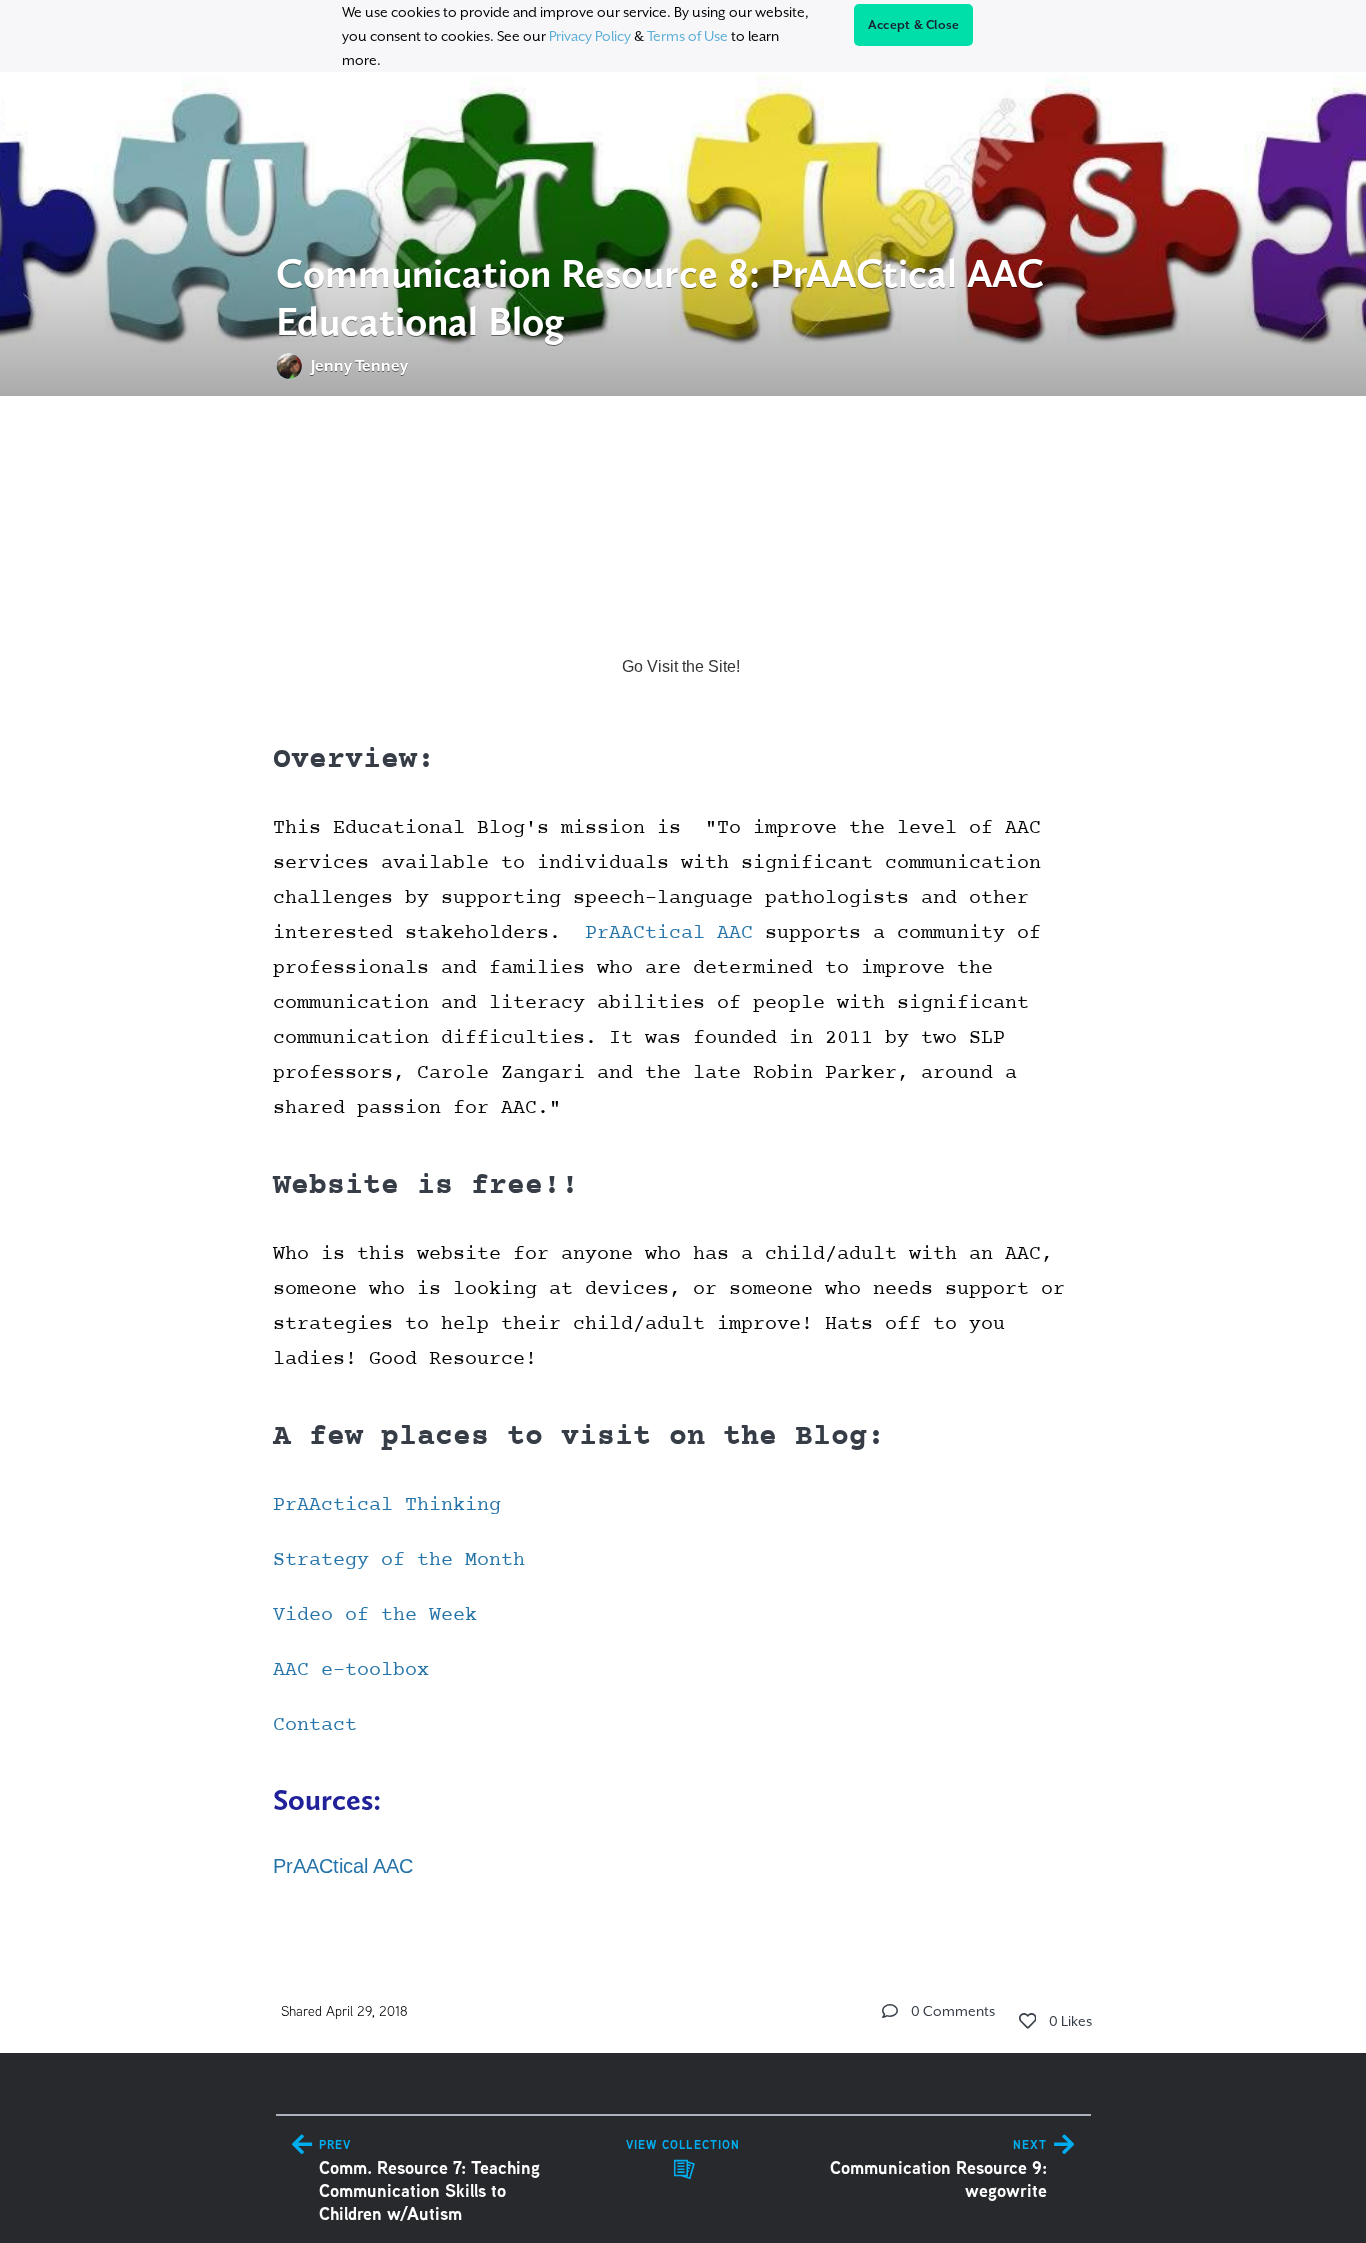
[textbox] (683, 1168)
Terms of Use (687, 36)
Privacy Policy (590, 36)
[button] (890, 2011)
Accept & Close (914, 25)
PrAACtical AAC (343, 1866)
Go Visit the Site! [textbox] (683, 666)
